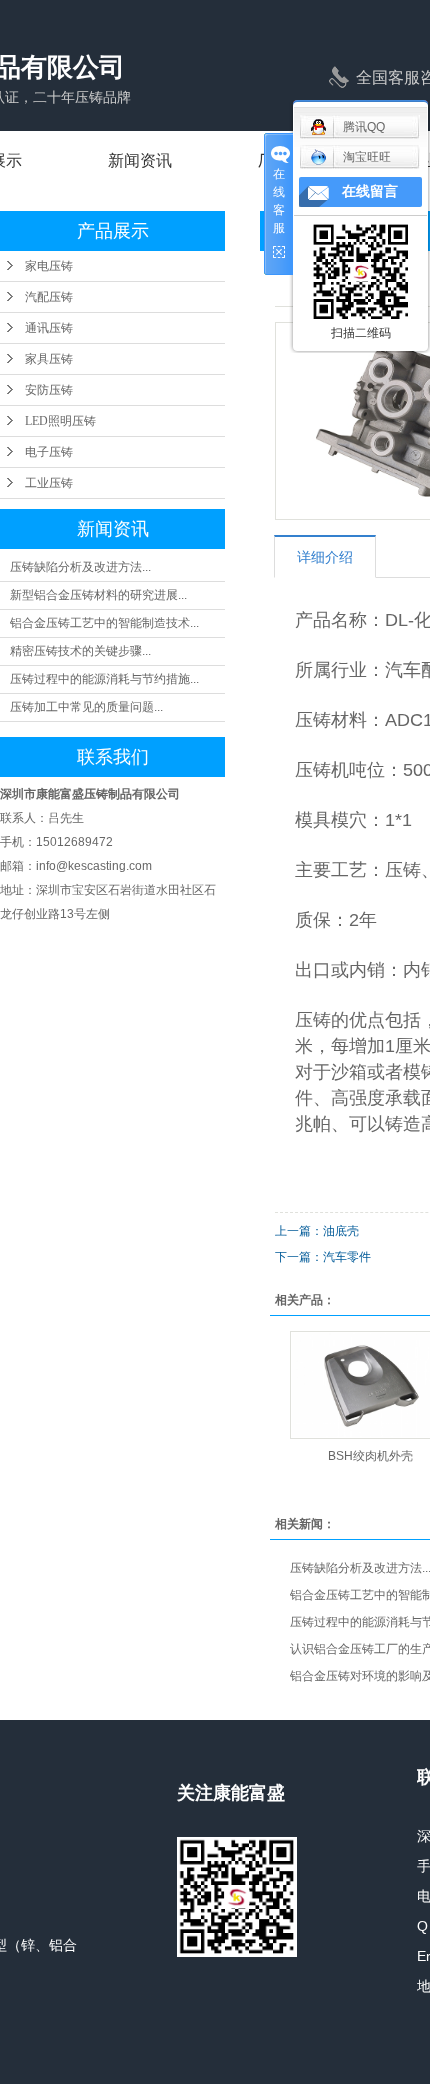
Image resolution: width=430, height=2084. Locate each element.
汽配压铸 (49, 297)
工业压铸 (49, 483)
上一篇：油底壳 (317, 1231)
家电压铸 (49, 266)
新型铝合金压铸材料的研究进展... (98, 595)
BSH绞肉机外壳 (370, 1456)
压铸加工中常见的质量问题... (86, 707)
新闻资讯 (140, 160)
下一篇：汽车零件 (323, 1257)
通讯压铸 (49, 328)
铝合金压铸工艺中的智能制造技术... (104, 623)
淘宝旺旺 (367, 157)
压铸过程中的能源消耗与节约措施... (104, 679)
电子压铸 (49, 452)
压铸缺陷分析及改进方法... (80, 567)
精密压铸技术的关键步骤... (80, 651)
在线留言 (370, 191)
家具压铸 (49, 359)
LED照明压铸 (60, 421)
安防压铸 (49, 390)
